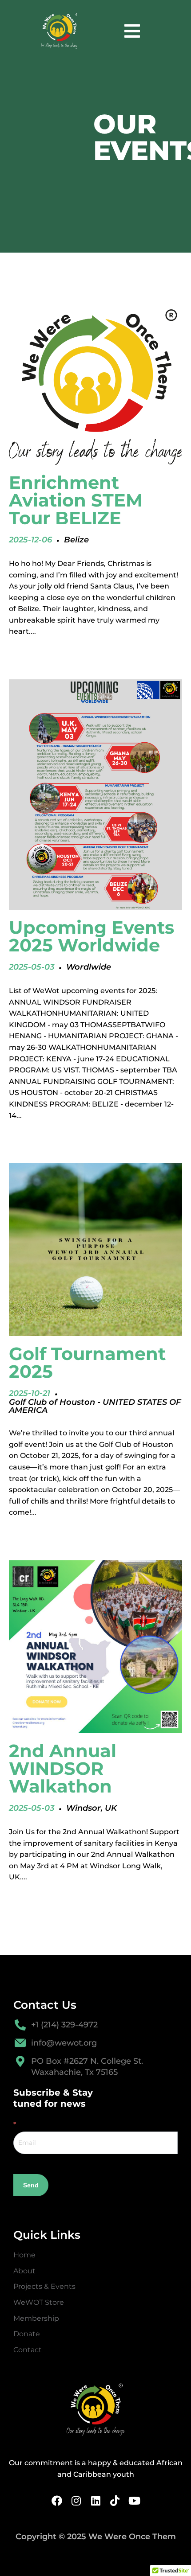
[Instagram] (76, 2501)
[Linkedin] (95, 2501)
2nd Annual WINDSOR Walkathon (63, 1768)
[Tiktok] (115, 2501)
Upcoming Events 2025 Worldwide (92, 936)
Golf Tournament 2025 (87, 1362)
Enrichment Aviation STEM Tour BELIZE (76, 500)
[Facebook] (57, 2501)
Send (31, 2185)
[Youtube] (134, 2501)
